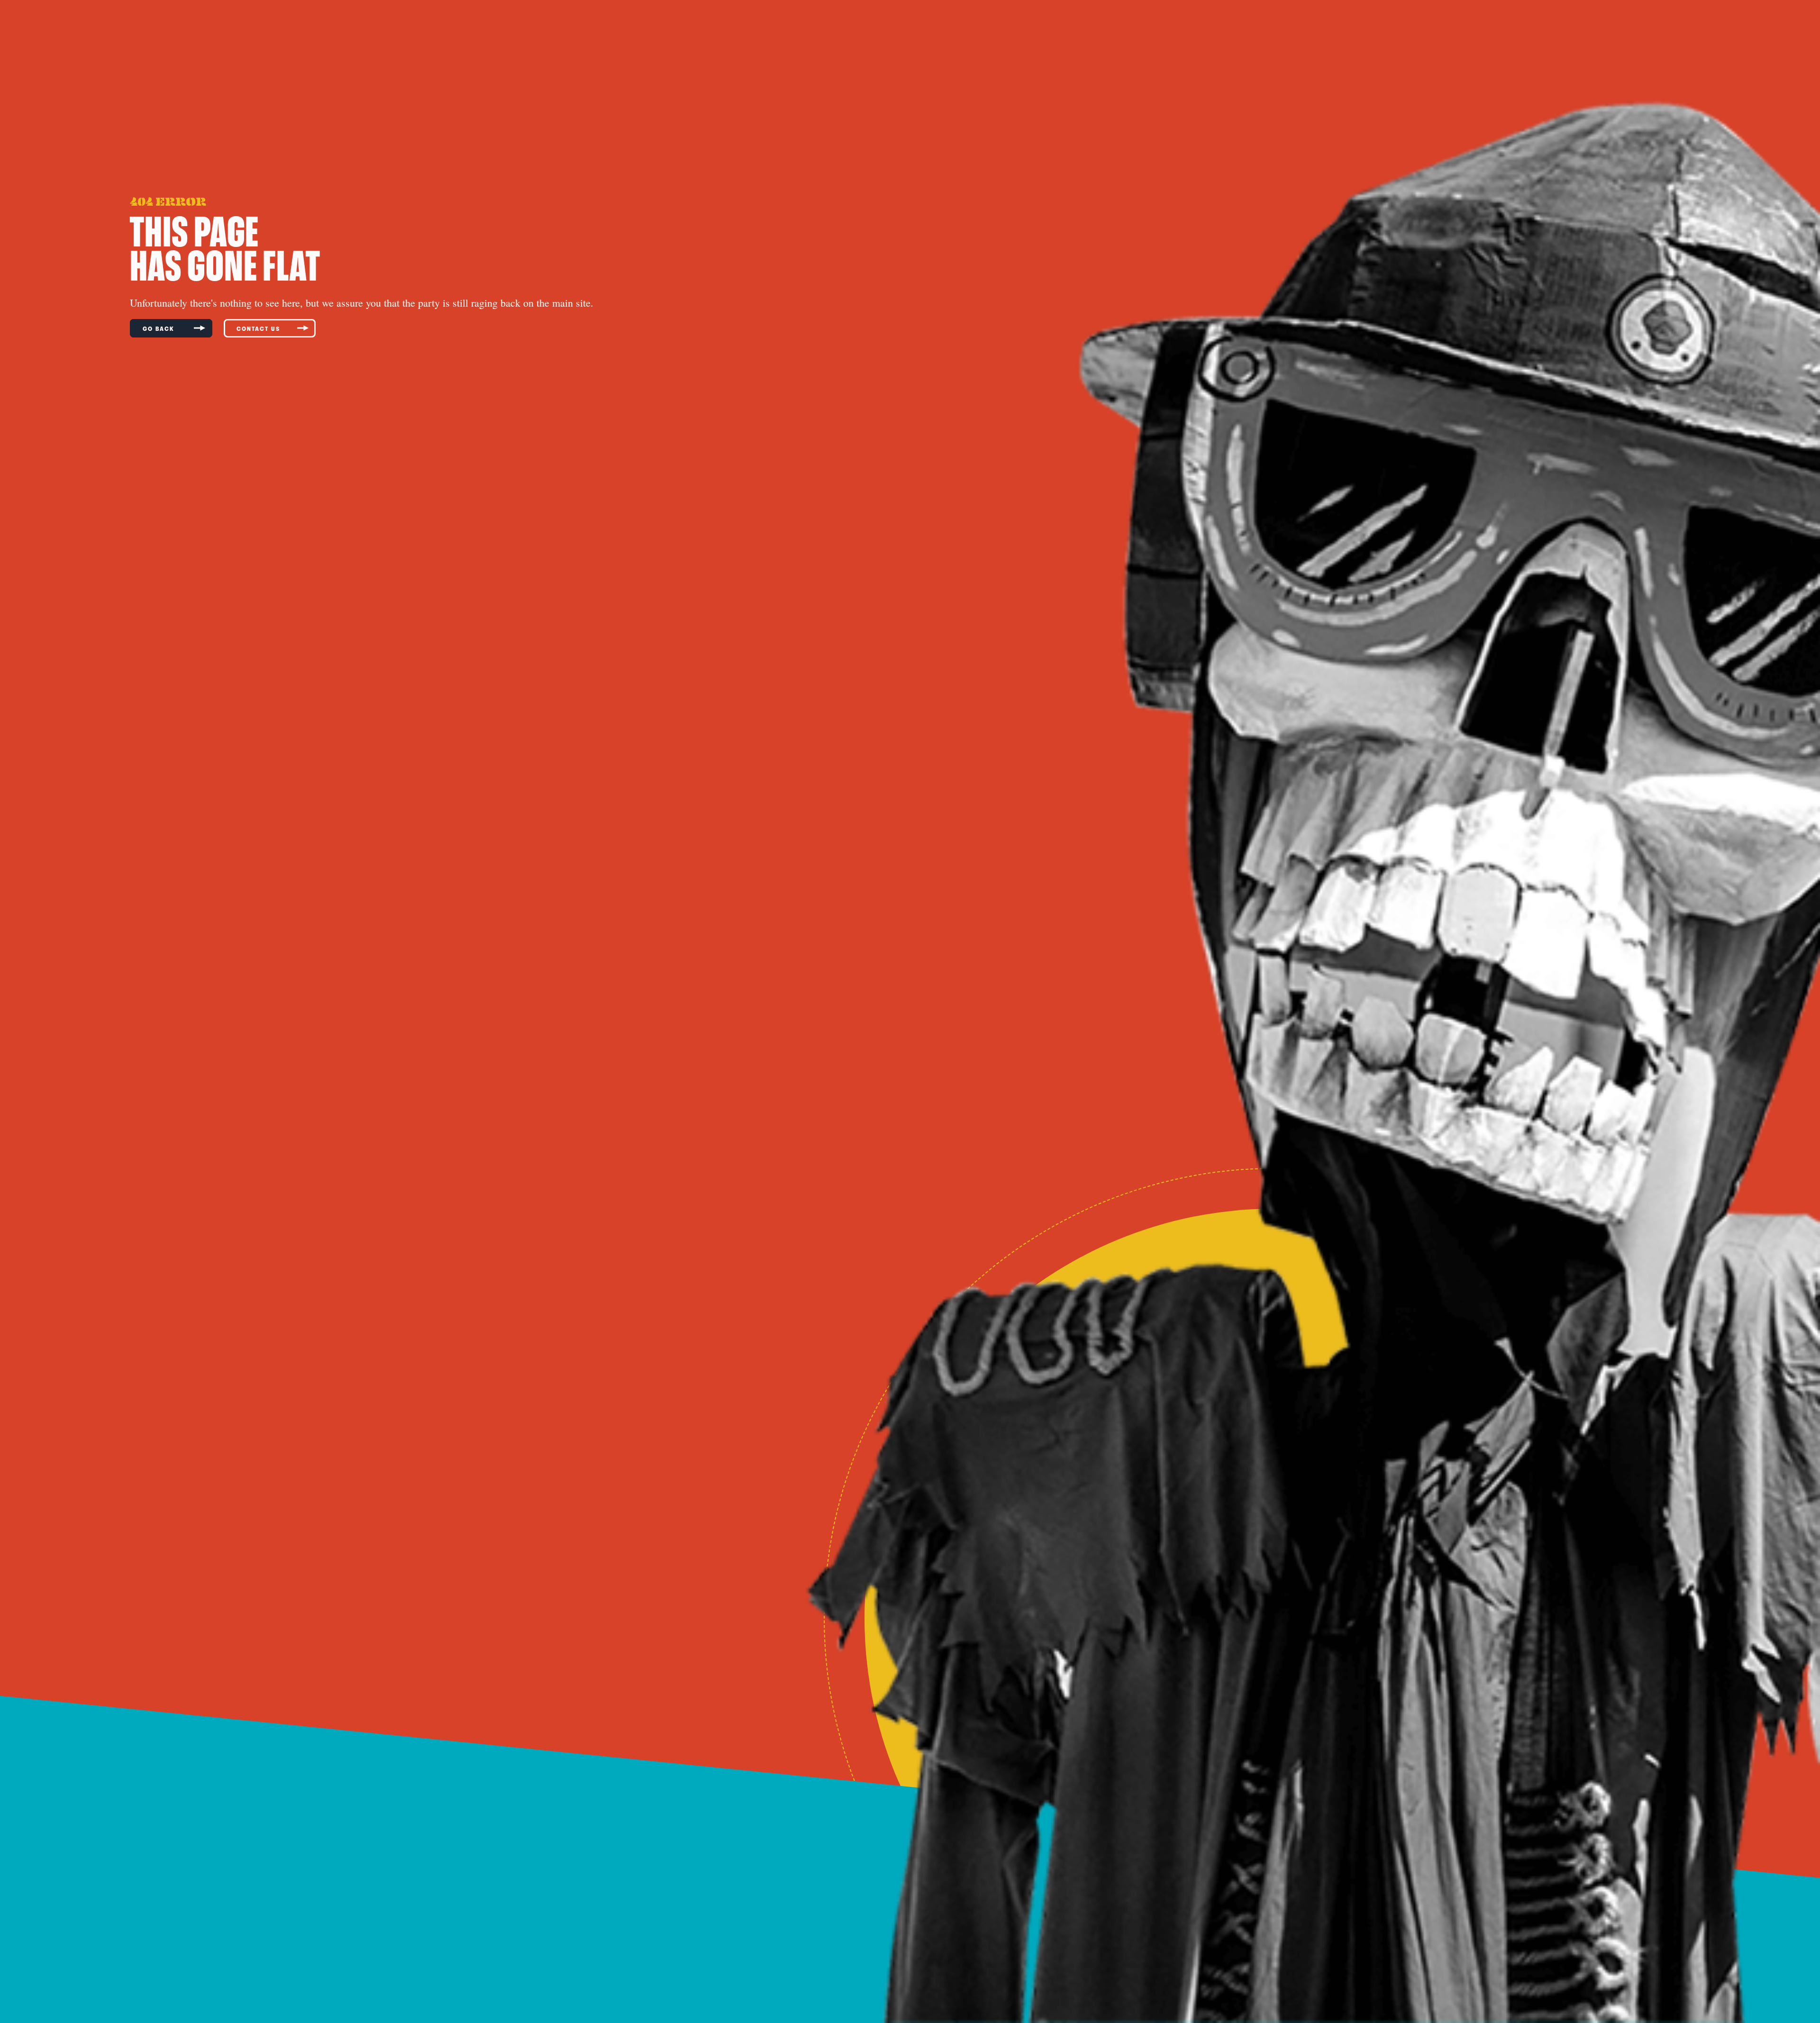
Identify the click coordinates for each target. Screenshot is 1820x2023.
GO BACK (160, 328)
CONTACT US (258, 328)
